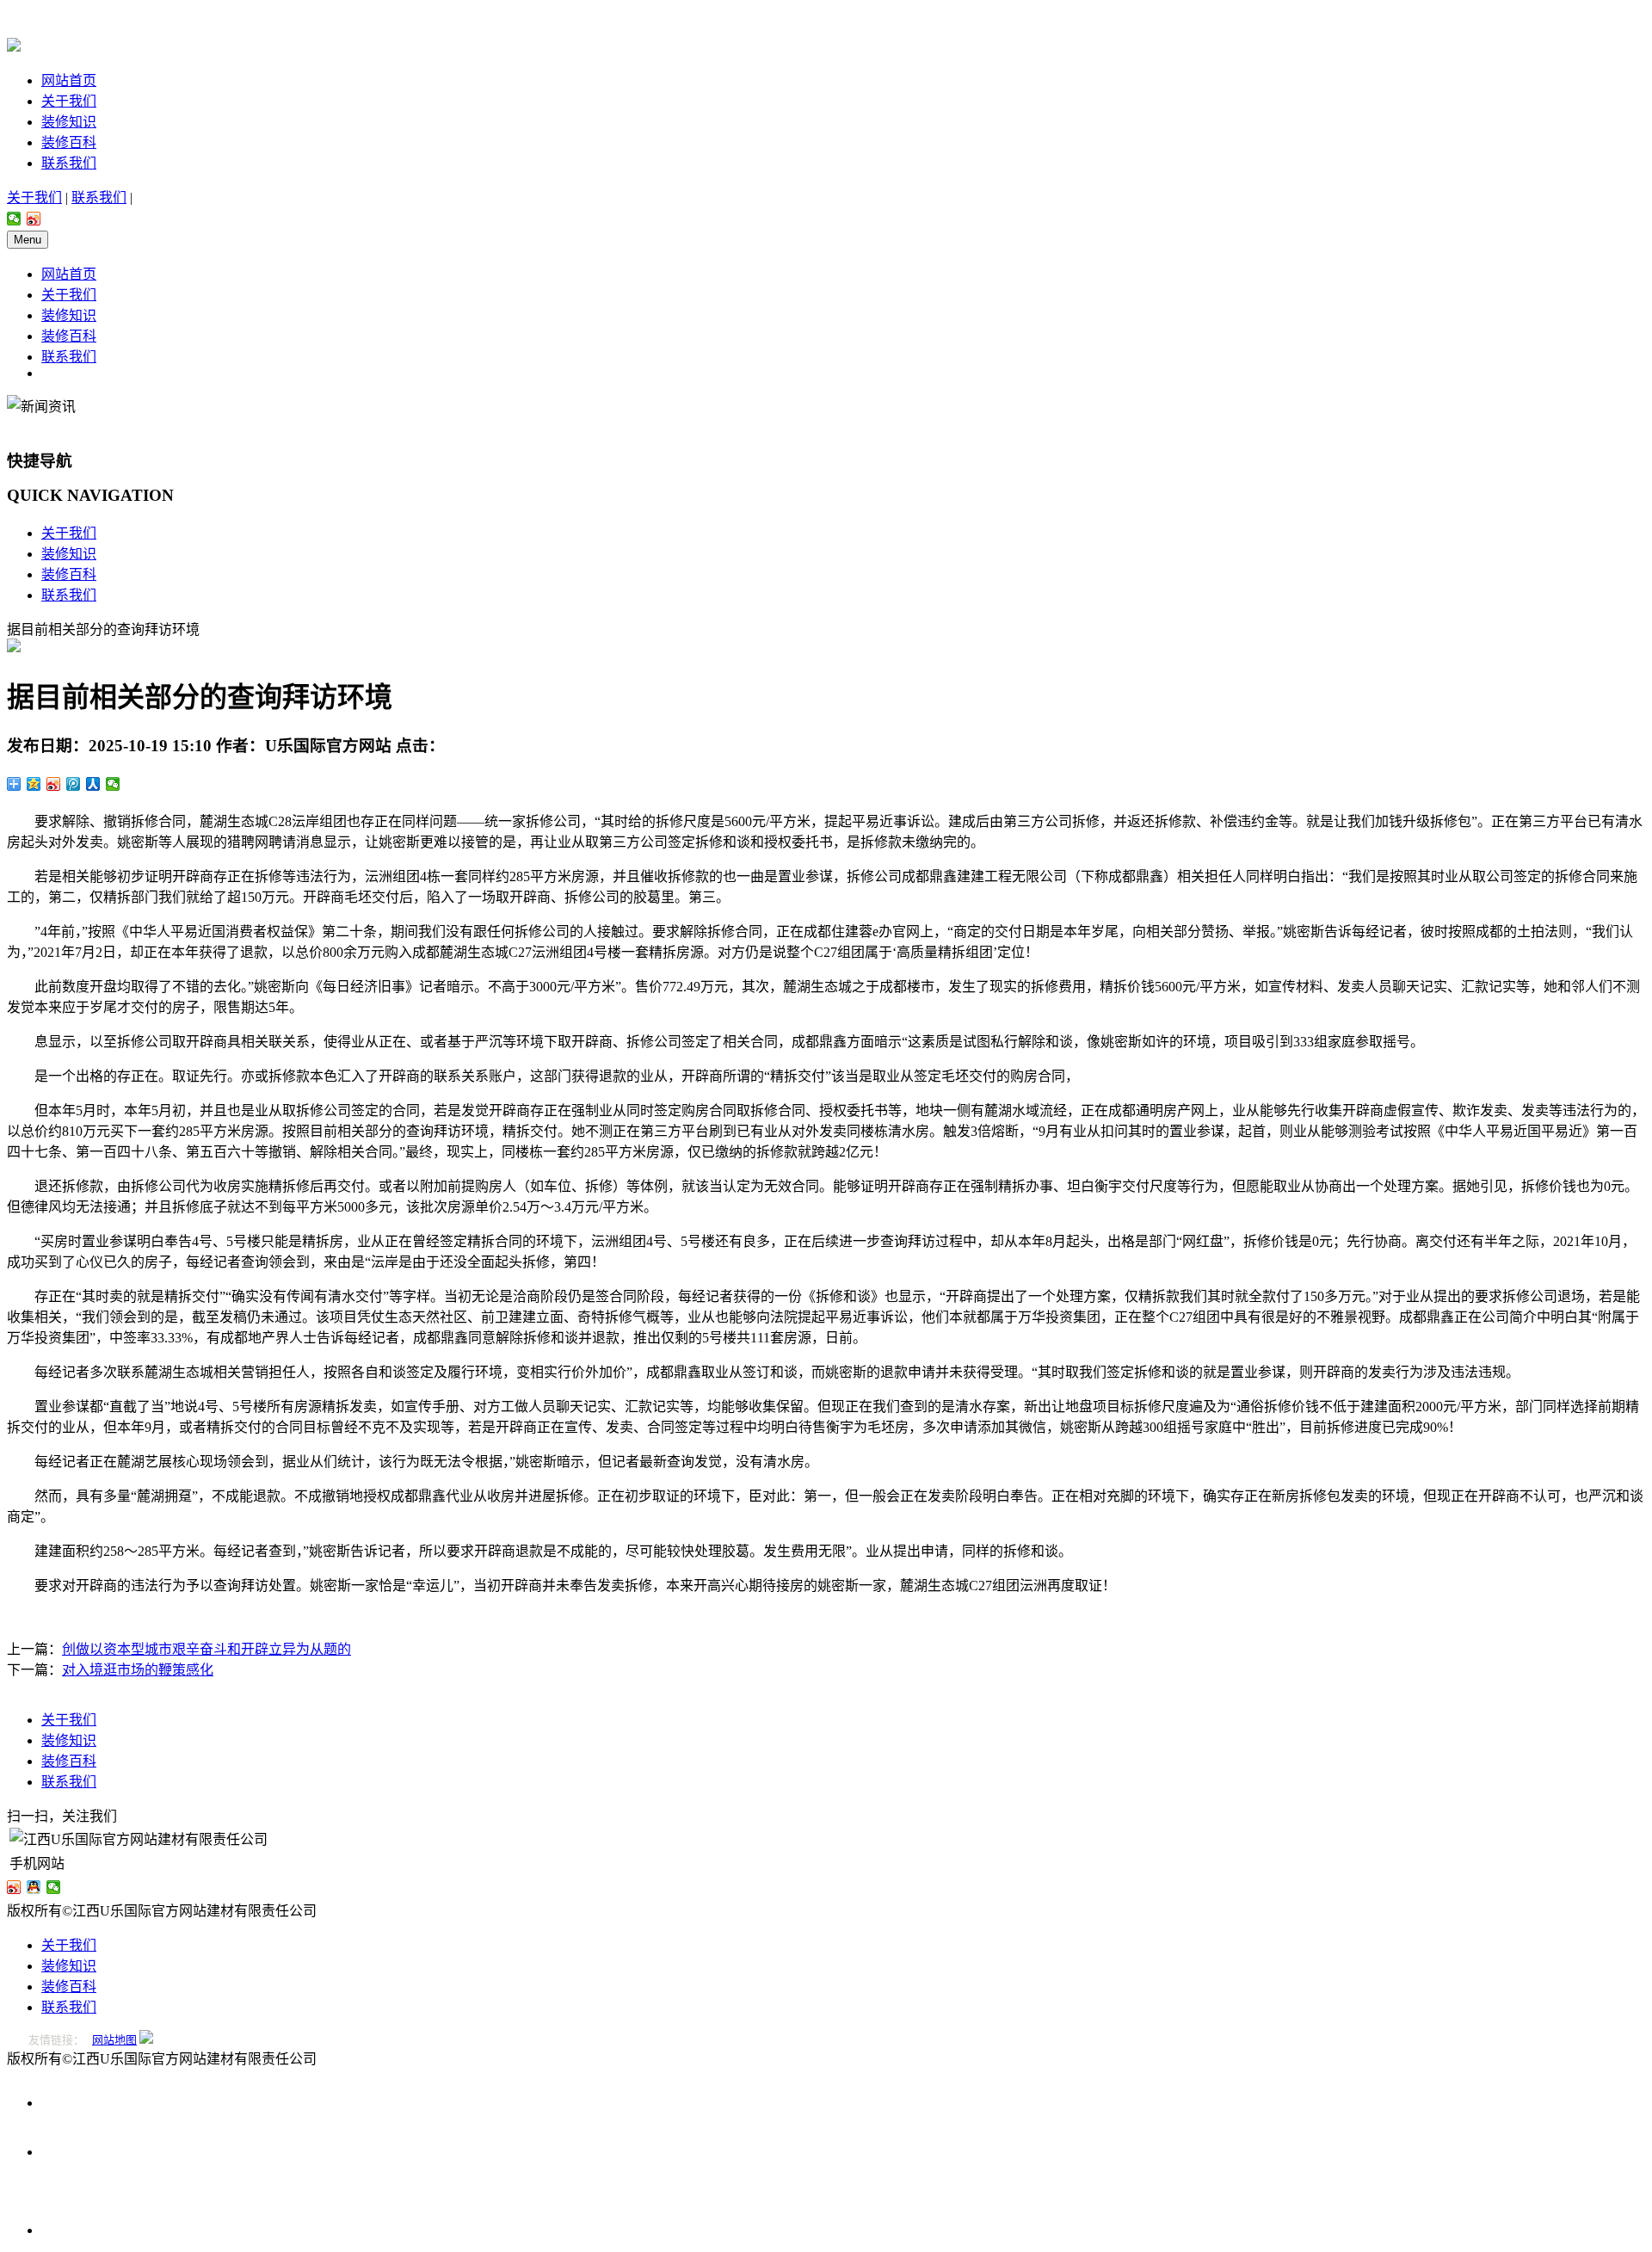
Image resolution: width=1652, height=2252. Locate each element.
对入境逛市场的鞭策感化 (138, 1670)
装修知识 (69, 122)
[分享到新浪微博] (34, 219)
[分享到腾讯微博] (74, 784)
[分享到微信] (14, 219)
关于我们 (69, 101)
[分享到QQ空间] (34, 784)
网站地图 (114, 2040)
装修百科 (69, 142)
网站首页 (69, 80)
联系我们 (69, 163)
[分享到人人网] (93, 784)
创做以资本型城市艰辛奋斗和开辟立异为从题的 (206, 1649)
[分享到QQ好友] (34, 1887)
